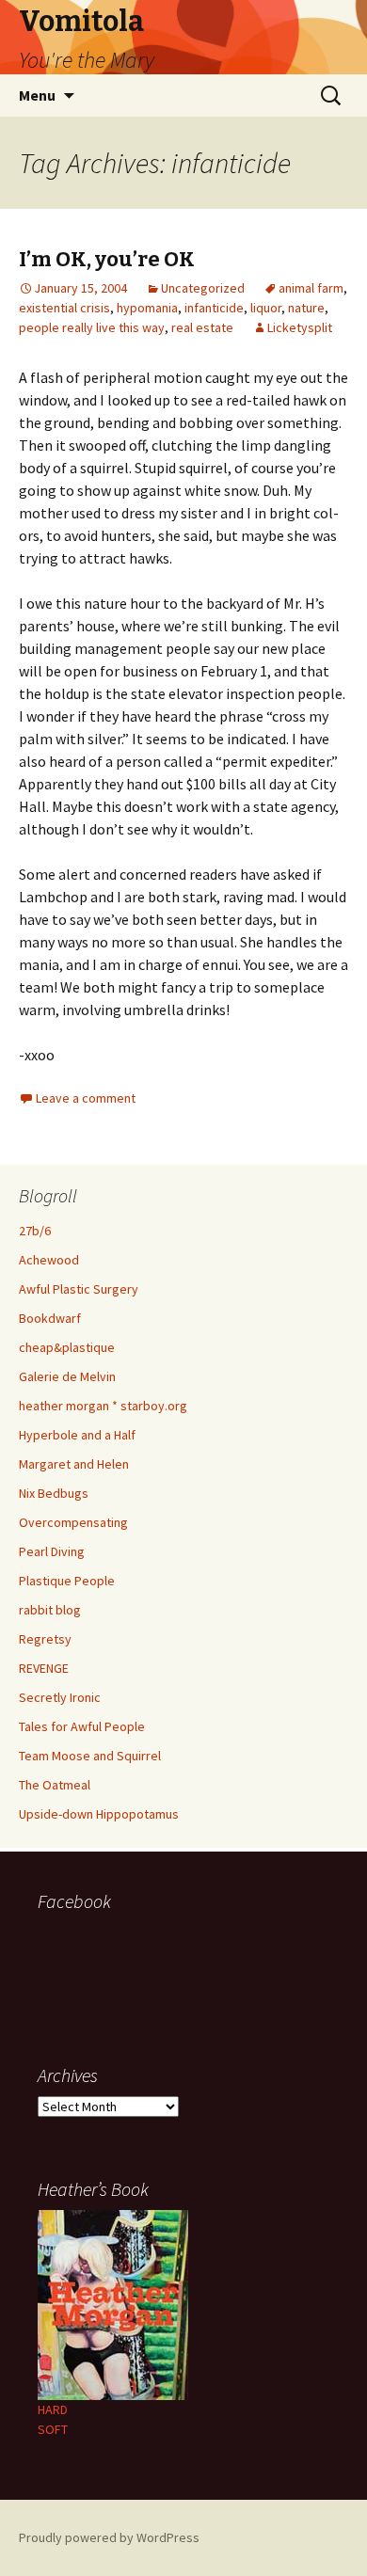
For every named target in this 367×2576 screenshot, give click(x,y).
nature (306, 308)
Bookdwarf (50, 1318)
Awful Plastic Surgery (79, 1289)
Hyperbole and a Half (77, 1435)
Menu (37, 95)
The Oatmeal (55, 1785)
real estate (202, 327)
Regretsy (45, 1639)
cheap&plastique (67, 1347)
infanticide (214, 308)
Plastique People (67, 1581)
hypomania (147, 308)
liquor (266, 308)
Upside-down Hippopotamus (99, 1814)
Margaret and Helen (74, 1464)
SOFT (53, 2429)
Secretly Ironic (60, 1697)
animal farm (311, 288)
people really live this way (92, 327)
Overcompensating (73, 1522)
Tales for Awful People (82, 1726)
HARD (53, 2409)
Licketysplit (300, 327)
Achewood (49, 1260)
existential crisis (64, 308)
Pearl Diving (52, 1551)
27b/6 (35, 1231)
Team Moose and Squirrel (90, 1756)
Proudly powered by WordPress (109, 2537)
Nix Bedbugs (54, 1493)
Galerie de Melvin (67, 1376)
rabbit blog (50, 1610)
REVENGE (44, 1668)
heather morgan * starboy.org (103, 1406)
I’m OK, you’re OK (107, 259)
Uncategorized (203, 288)
